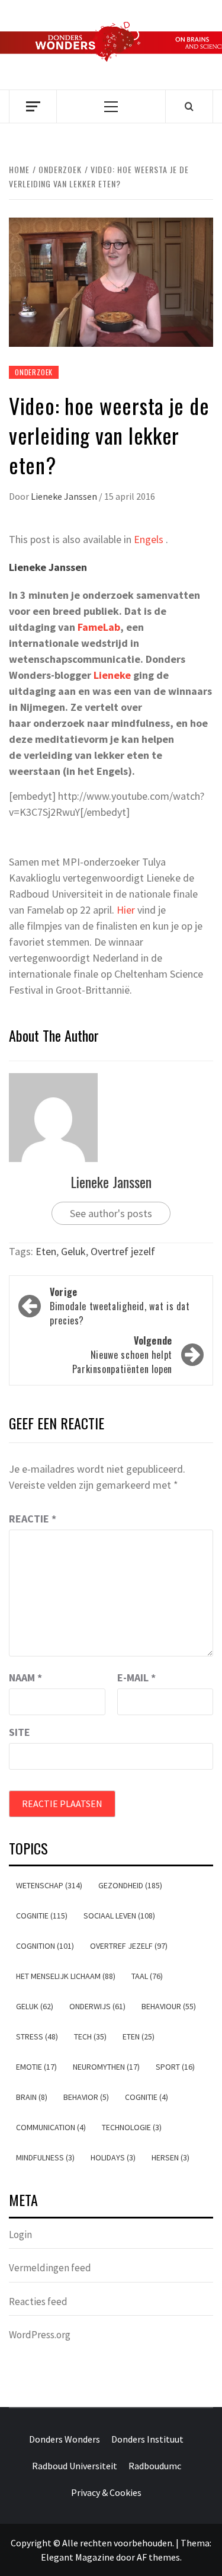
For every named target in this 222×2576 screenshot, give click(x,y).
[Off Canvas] (33, 106)
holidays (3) (113, 2157)
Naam (25, 1678)
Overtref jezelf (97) (129, 1946)
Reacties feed (38, 2302)
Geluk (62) (35, 2006)
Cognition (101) (45, 1946)
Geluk (73, 1251)
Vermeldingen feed (50, 2268)
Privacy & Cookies (106, 2492)
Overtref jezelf (123, 1251)
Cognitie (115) (42, 1916)
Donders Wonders (65, 2439)
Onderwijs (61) (97, 2006)
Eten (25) (139, 2036)
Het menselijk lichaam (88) (66, 1976)
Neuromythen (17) (106, 2067)
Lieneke (112, 675)
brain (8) (32, 2097)
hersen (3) (170, 2157)
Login (20, 2235)
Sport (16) (175, 2067)
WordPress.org (40, 2335)
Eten (46, 1251)
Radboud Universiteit (75, 2466)
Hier (126, 910)
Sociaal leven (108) (119, 1916)
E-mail (136, 1678)
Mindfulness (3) (45, 2157)
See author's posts (111, 1213)
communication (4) (51, 2127)
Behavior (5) (86, 2097)
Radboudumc (155, 2466)
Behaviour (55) (169, 2006)
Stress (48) (37, 2036)
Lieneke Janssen (65, 496)
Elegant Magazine (78, 2557)
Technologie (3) (132, 2127)
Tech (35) (90, 2036)
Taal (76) (147, 1976)
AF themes (158, 2557)
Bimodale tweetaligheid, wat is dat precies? (120, 1306)
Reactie (33, 1519)
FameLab (99, 627)
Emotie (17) (36, 2067)
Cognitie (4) (147, 2097)
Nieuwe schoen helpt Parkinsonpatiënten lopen (122, 1355)
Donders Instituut (147, 2439)
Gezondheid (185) (130, 1885)
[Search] (189, 106)
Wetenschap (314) (49, 1885)
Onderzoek (34, 372)
